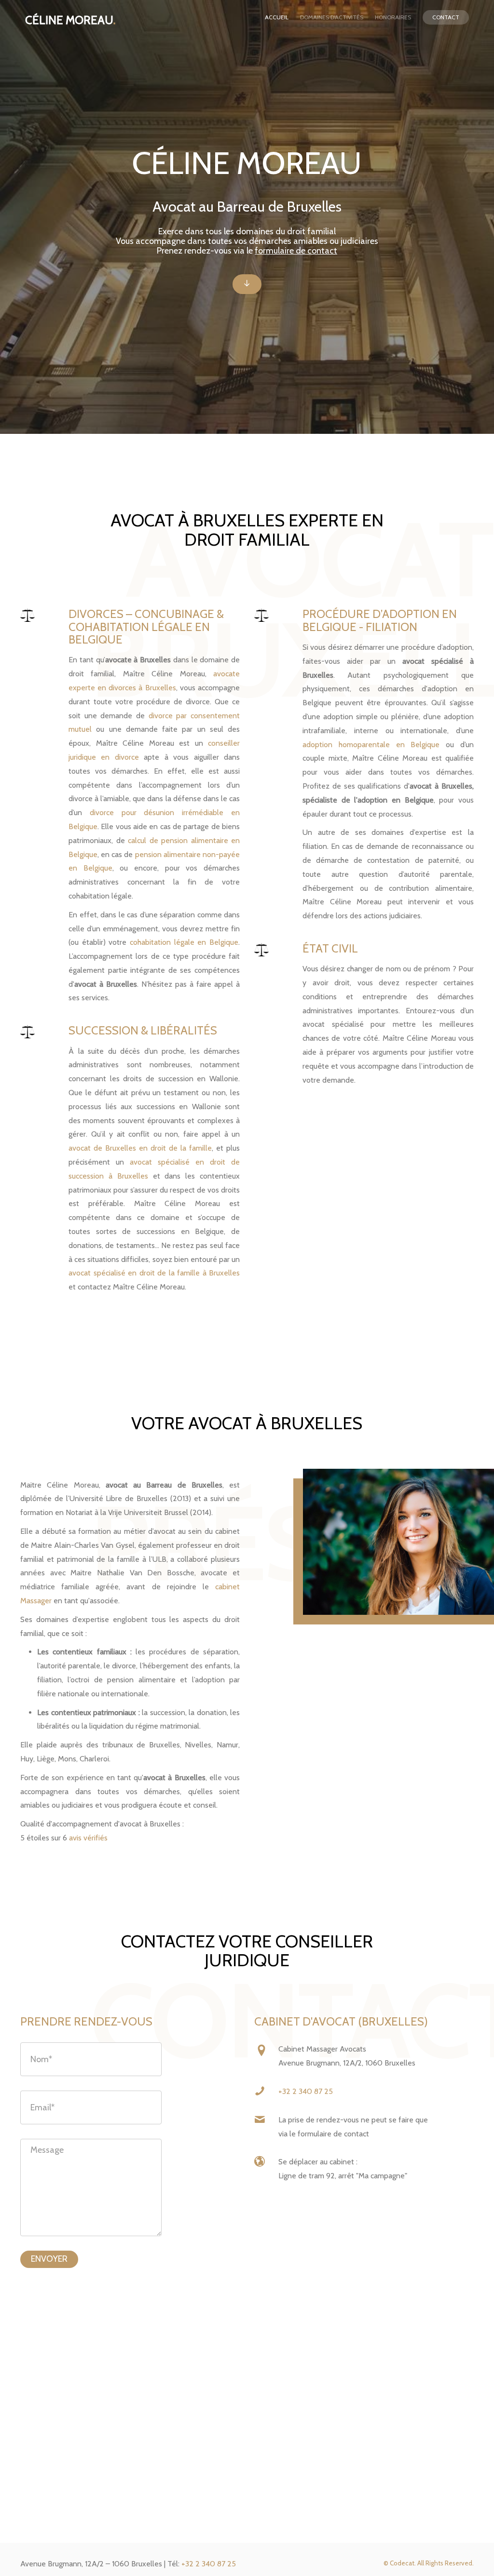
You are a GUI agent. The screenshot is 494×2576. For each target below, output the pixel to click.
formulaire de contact (296, 251)
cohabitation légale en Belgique (184, 942)
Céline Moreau (70, 20)
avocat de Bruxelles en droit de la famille (140, 1148)
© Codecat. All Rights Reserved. (429, 2563)
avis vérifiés (88, 1838)
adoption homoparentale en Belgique (371, 745)
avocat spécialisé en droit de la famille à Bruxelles (154, 1273)
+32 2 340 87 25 (306, 2091)
